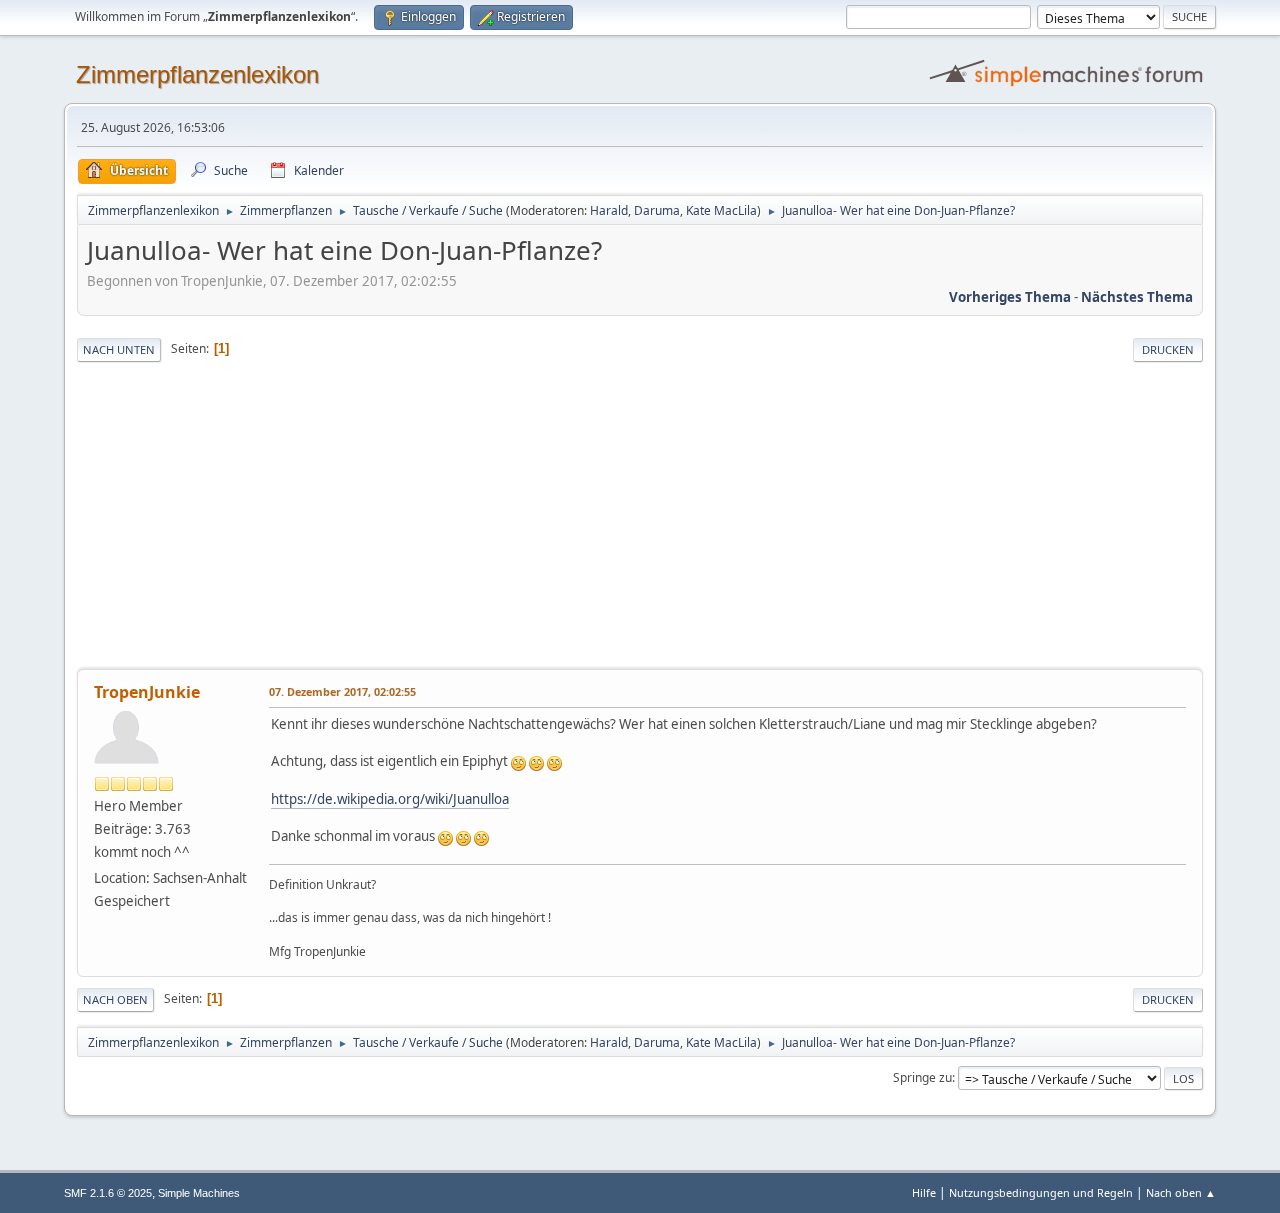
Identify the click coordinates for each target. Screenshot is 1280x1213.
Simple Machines (199, 1193)
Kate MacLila (721, 210)
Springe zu (922, 1077)
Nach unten (119, 349)
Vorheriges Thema (1010, 297)
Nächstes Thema (1137, 297)
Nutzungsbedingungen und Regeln (1041, 1192)
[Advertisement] (640, 517)
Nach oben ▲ (1181, 1192)
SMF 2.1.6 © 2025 (108, 1193)
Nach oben (115, 999)
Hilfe (924, 1192)
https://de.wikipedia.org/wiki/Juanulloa (390, 799)
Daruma (657, 210)
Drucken (1168, 349)
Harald (609, 210)
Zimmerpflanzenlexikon (197, 74)
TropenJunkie (147, 692)
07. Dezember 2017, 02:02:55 (342, 691)
